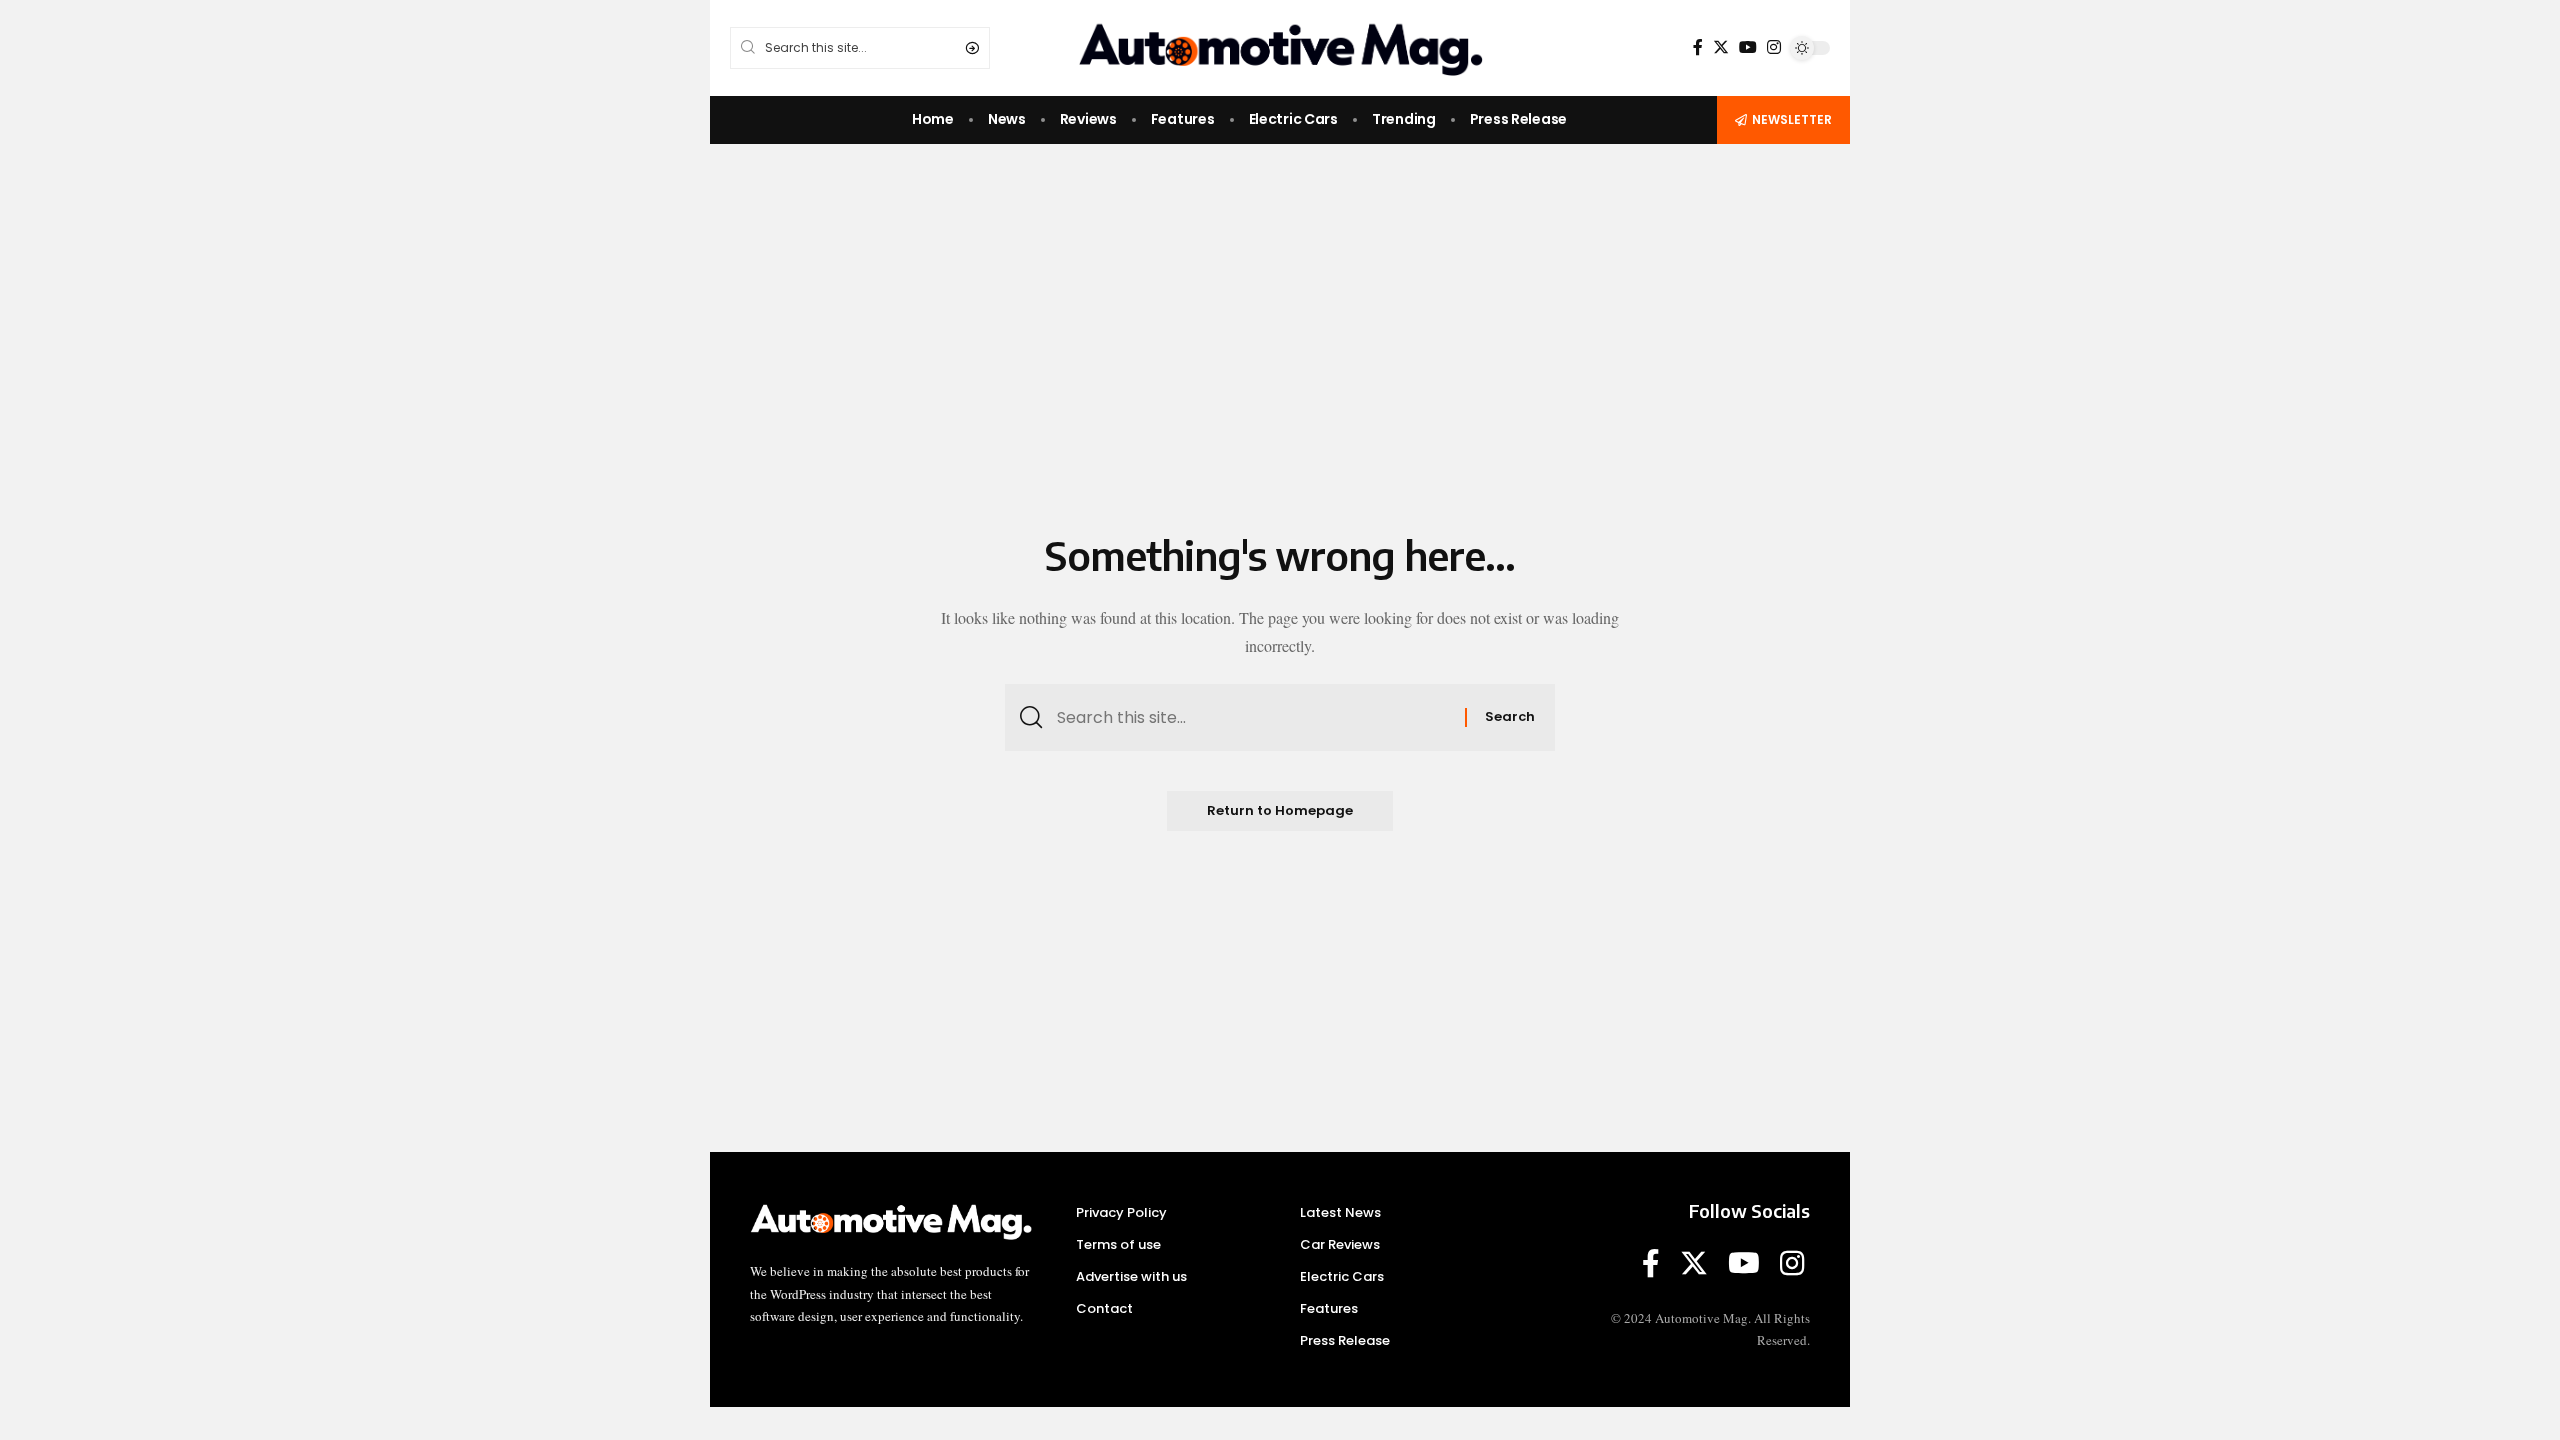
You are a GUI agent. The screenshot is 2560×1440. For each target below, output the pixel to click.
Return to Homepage (1280, 810)
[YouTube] (1748, 47)
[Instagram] (1774, 47)
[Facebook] (1698, 47)
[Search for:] (1253, 717)
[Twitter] (1721, 47)
